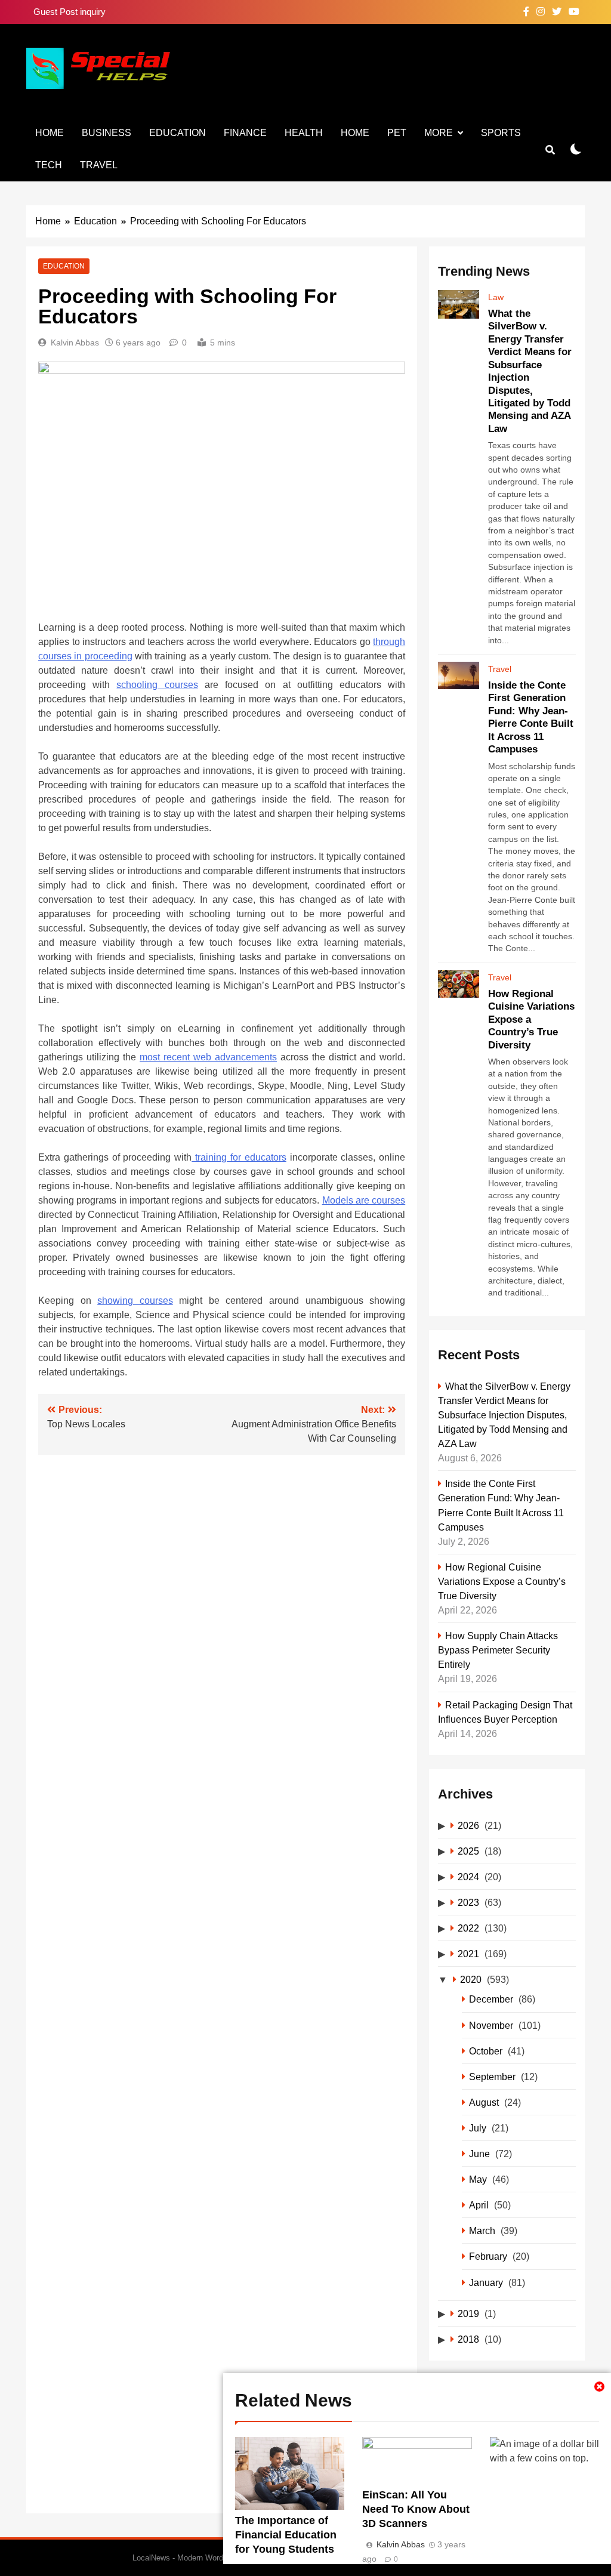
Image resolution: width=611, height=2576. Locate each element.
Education (178, 133)
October (486, 2051)
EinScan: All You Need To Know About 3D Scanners (416, 2509)
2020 (471, 1979)
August (484, 2102)
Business (107, 133)
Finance (245, 133)
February (488, 2256)
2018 (468, 2339)
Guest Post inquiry (70, 12)
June (479, 2154)
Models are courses (364, 1200)
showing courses (135, 1301)
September (492, 2077)
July (478, 2128)
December (491, 1999)
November (491, 2025)
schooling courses (157, 685)
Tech (49, 165)
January (486, 2282)
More (439, 133)
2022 (468, 1928)
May (478, 2179)
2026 (468, 1825)
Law (496, 297)
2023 (468, 1902)
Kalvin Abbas (75, 343)
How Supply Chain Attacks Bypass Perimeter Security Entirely (498, 1650)
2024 (468, 1877)
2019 (468, 2313)
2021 (468, 1954)
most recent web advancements (208, 1057)
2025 (468, 1851)
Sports (501, 133)
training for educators (239, 1157)
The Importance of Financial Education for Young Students (286, 2535)
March (482, 2231)
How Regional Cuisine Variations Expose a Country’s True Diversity (502, 1581)
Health (304, 133)
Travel (99, 165)
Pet (397, 133)
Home (50, 133)
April (479, 2205)
